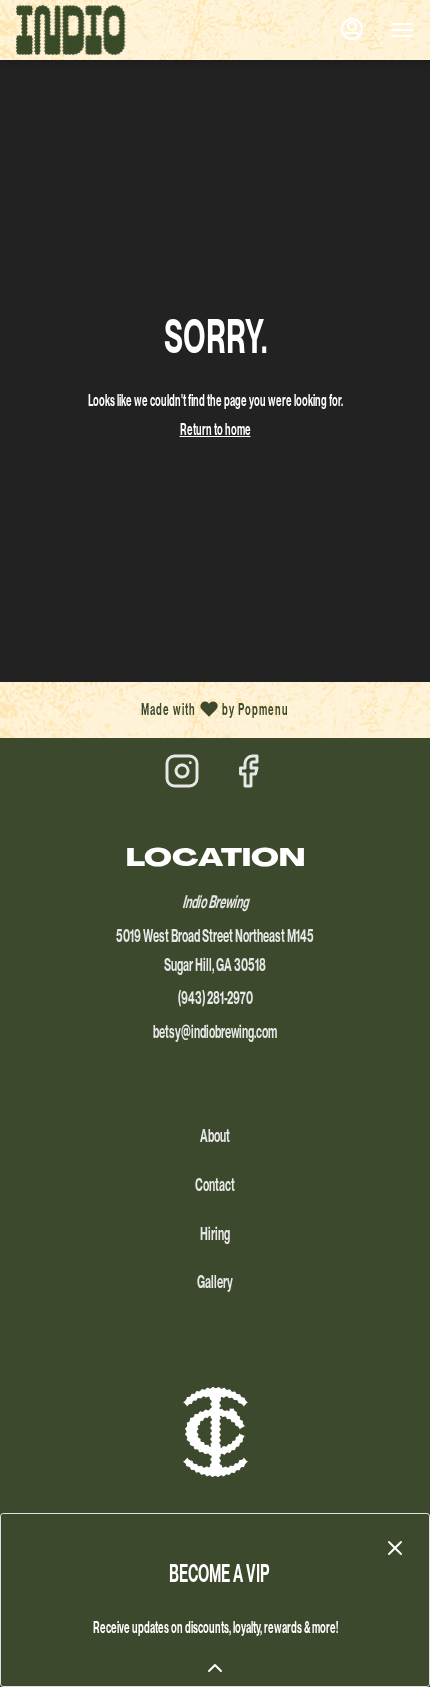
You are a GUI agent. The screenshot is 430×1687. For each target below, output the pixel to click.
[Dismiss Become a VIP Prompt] (395, 1548)
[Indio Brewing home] (106, 30)
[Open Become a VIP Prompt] (215, 1668)
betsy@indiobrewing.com (215, 1031)
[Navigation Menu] (402, 30)
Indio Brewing (215, 1432)
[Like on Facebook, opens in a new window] (248, 777)
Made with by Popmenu (152, 710)
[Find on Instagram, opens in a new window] (182, 777)
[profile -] (352, 29)
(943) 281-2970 (215, 997)
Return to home (215, 429)
